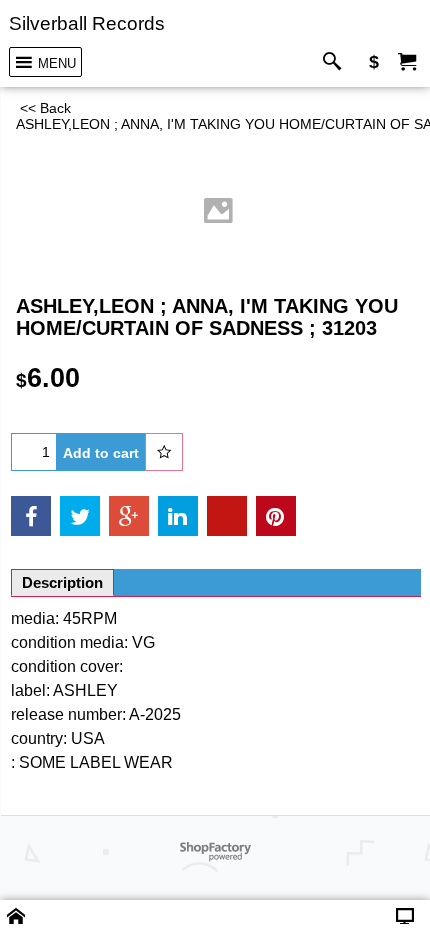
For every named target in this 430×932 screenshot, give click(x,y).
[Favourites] (164, 452)
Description (62, 582)
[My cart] (407, 62)
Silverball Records (87, 23)
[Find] (336, 62)
